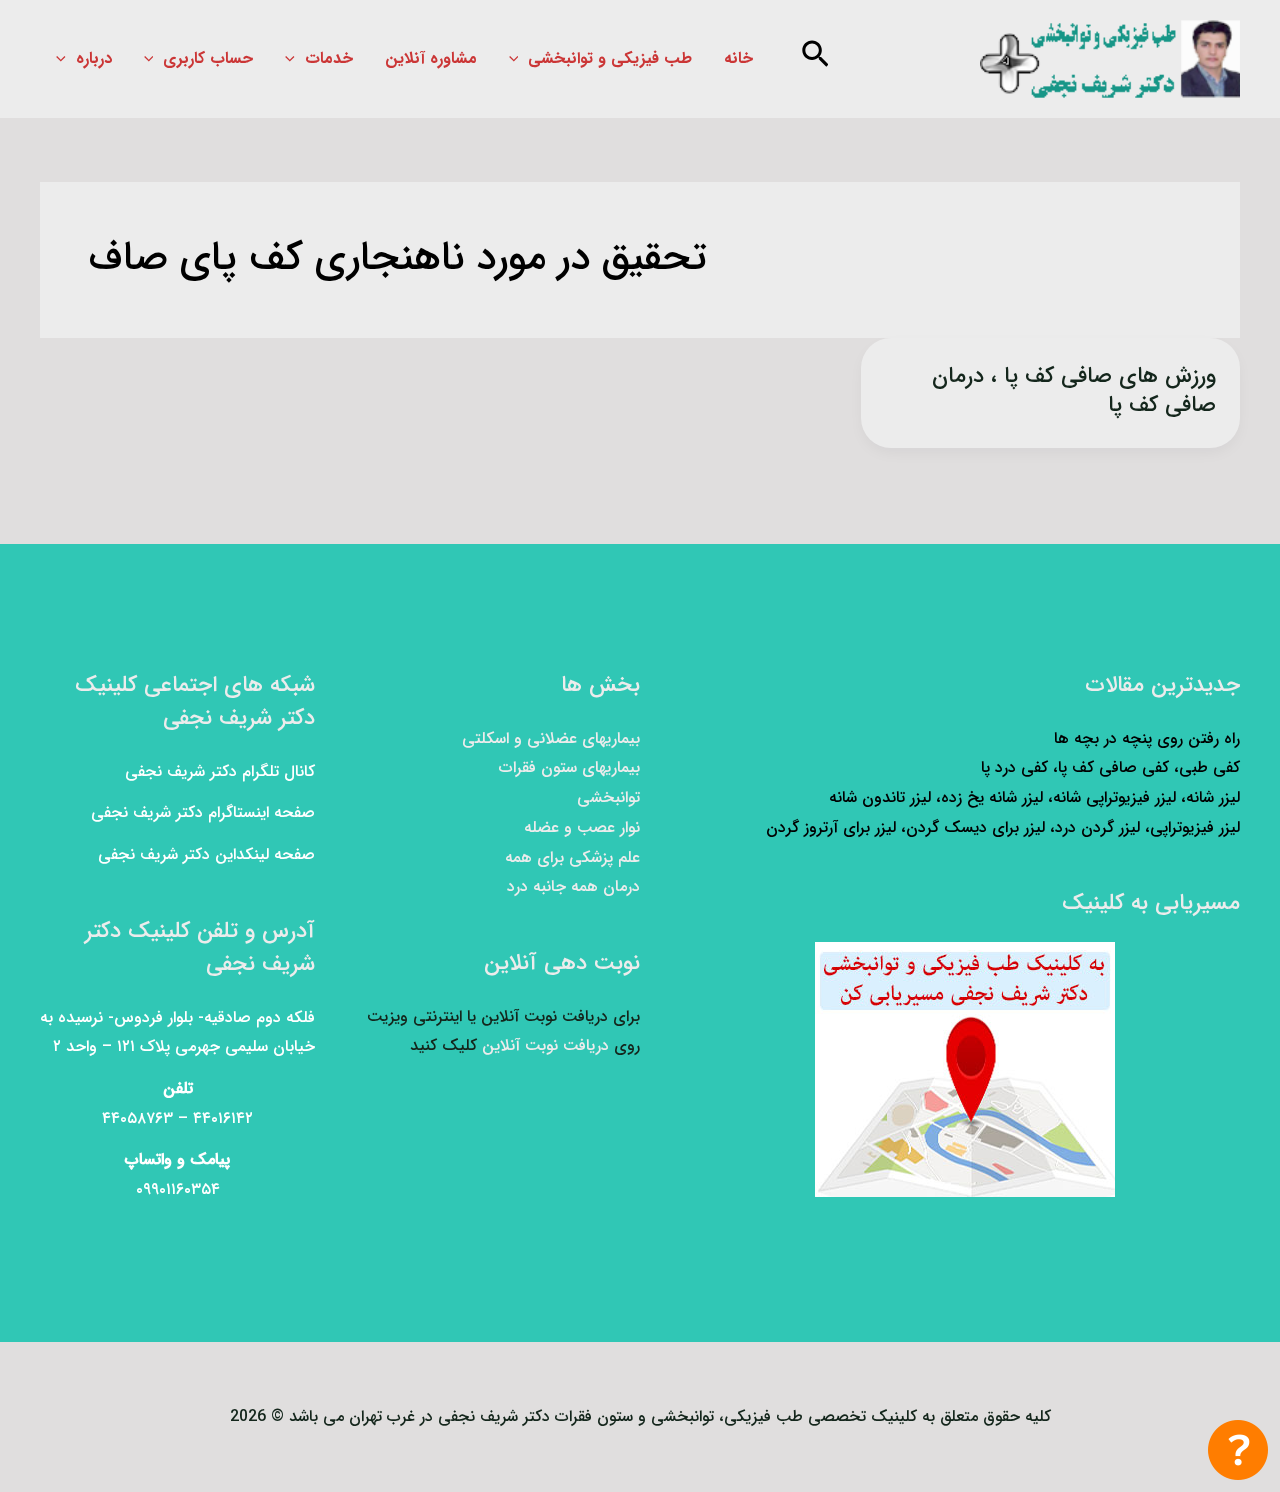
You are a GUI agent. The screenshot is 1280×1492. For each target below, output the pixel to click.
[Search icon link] (813, 60)
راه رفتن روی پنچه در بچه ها (1147, 738)
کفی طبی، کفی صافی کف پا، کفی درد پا (1110, 767)
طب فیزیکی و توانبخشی (610, 58)
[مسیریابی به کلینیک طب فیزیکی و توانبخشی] (965, 1069)
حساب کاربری (208, 58)
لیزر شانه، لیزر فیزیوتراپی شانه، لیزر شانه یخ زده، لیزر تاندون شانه (1034, 797)
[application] (519, 58)
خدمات (329, 58)
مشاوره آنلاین (431, 58)
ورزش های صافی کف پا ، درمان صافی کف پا (1074, 390)
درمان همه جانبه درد (573, 886)
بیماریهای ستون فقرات (569, 767)
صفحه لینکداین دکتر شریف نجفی (206, 854)
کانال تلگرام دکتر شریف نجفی (220, 771)
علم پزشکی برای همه (572, 857)
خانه (738, 58)
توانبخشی (608, 797)
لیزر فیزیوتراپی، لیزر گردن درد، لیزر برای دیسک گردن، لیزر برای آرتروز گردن (1003, 827)
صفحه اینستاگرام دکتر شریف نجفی (203, 812)
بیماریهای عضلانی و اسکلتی (551, 738)
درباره (94, 58)
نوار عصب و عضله (582, 827)
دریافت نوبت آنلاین (545, 1045)
